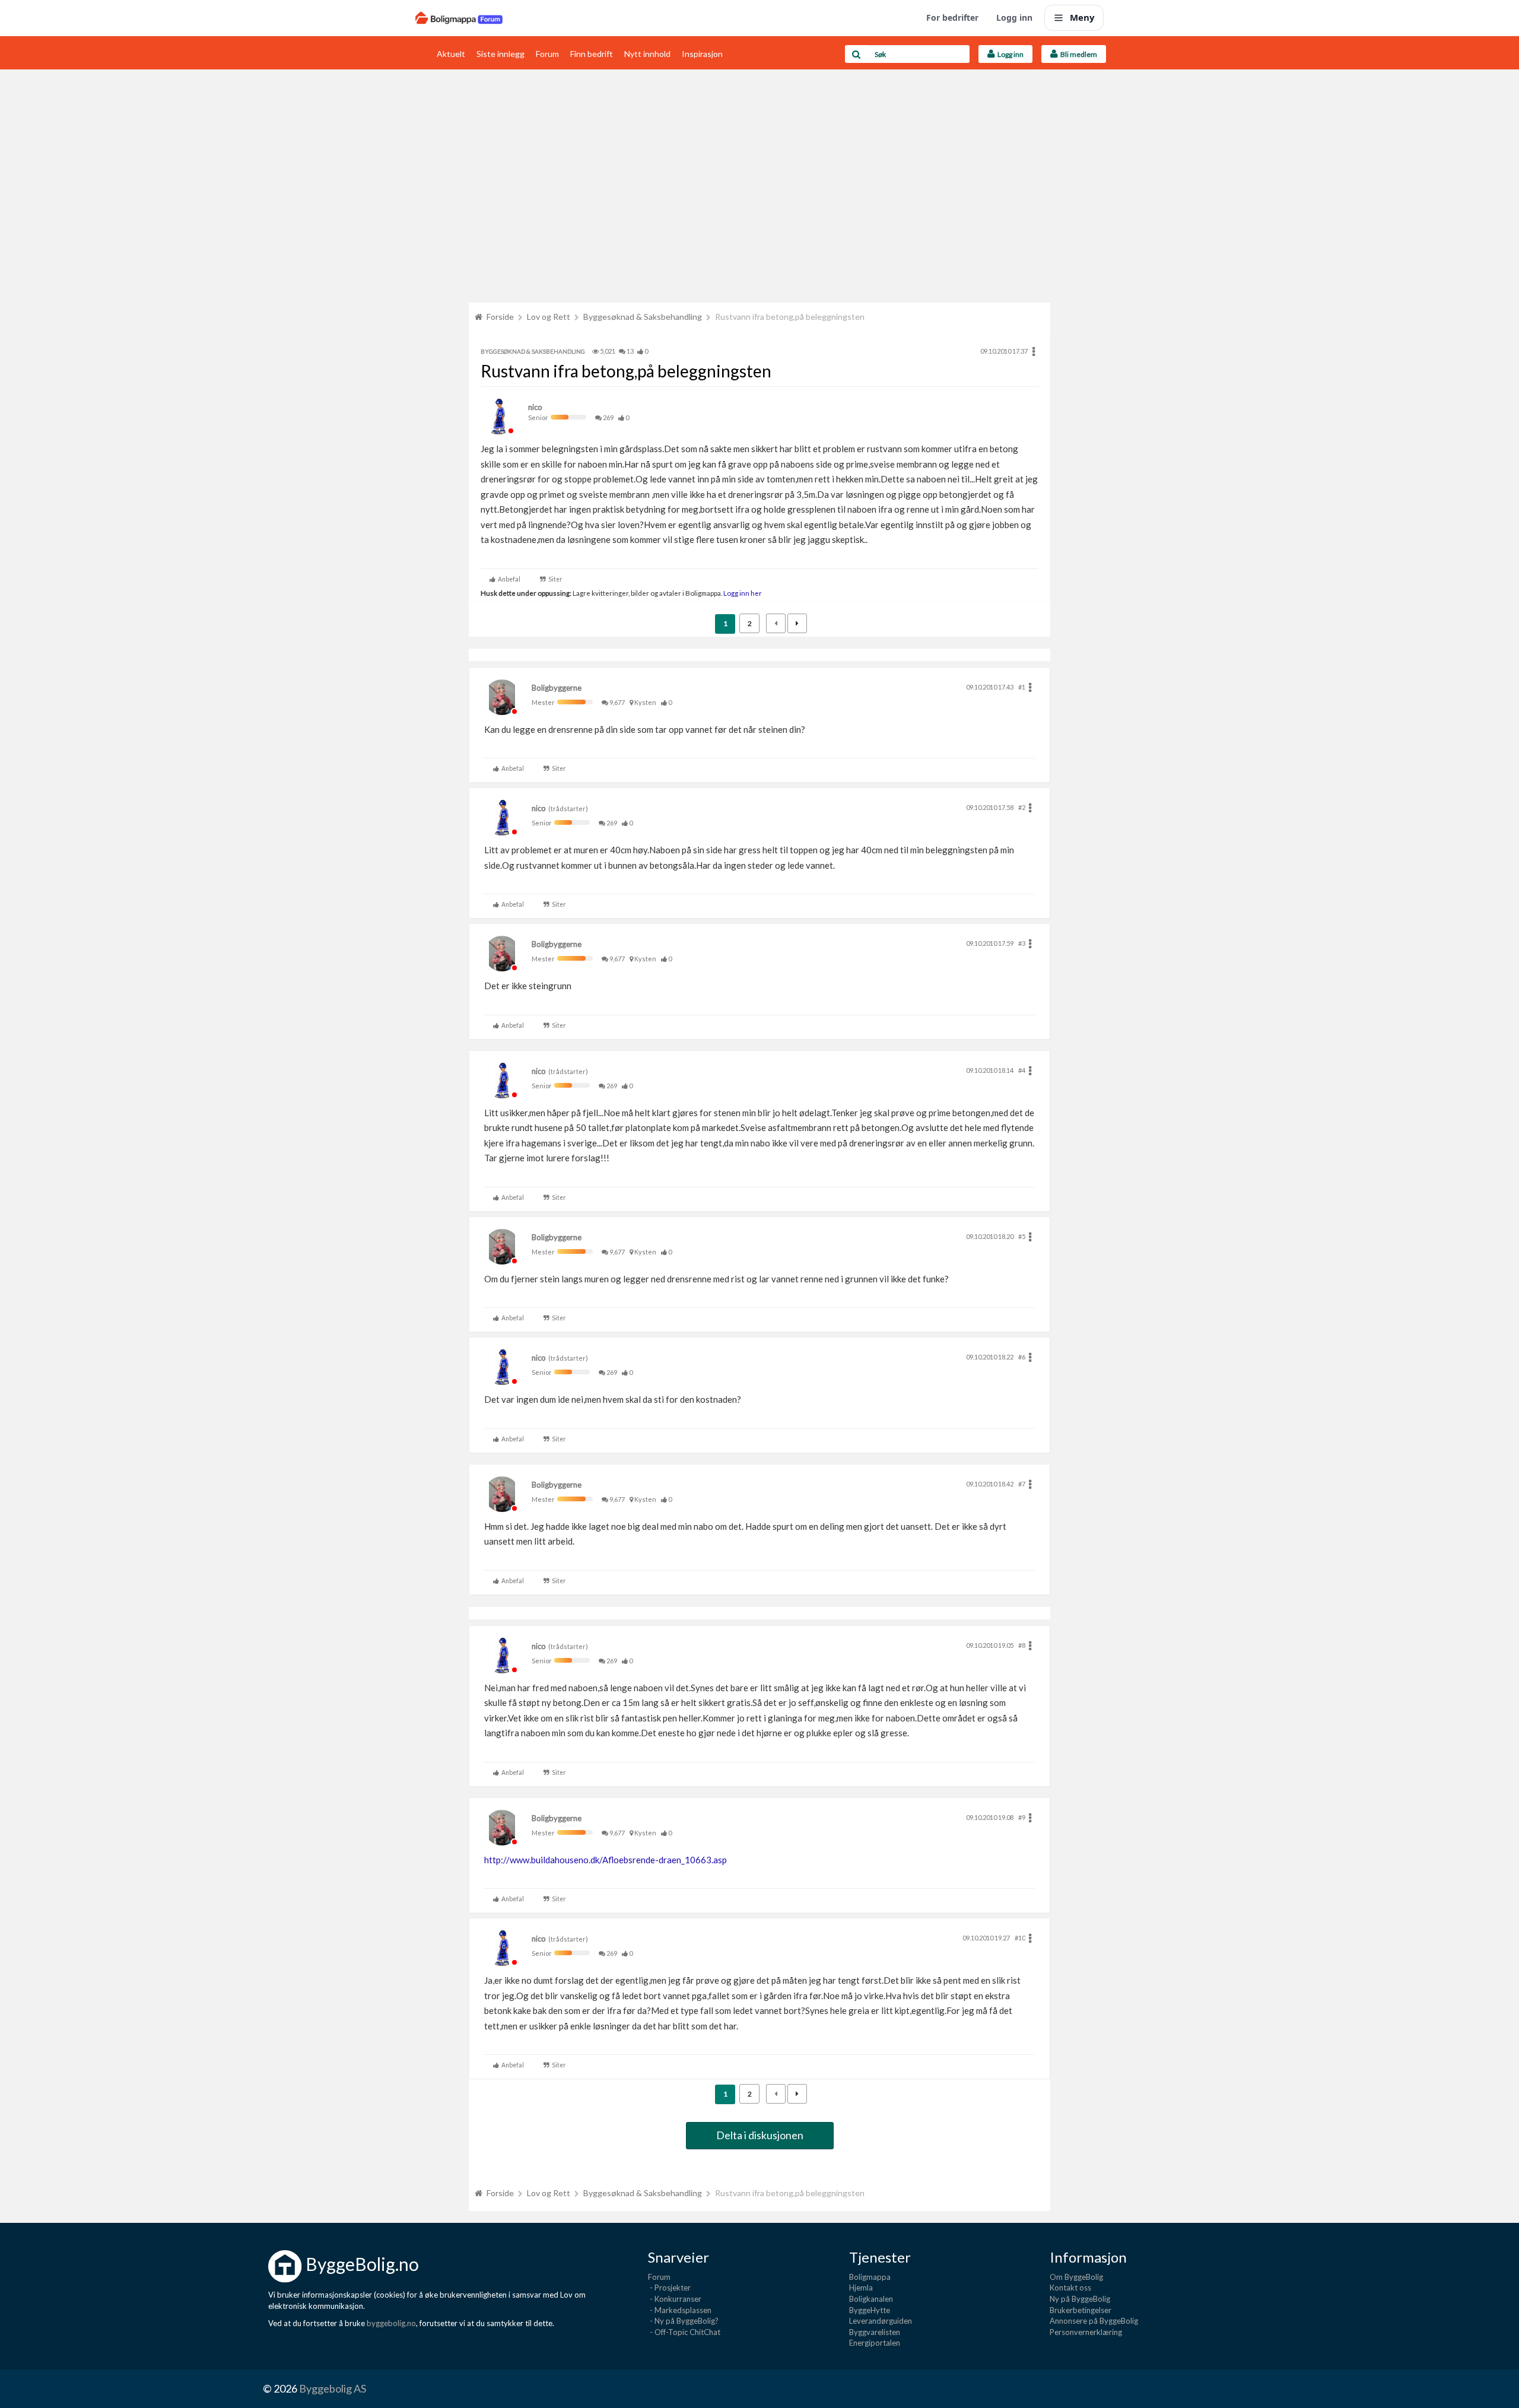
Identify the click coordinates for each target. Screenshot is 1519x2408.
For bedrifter (952, 18)
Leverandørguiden (881, 2321)
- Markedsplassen (680, 2310)
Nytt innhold (647, 54)
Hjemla (861, 2288)
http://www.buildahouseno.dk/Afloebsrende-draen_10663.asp (606, 1860)
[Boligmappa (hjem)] (459, 18)
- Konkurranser (675, 2299)
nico (535, 407)
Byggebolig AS (333, 2388)
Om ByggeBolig (1076, 2277)
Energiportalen (875, 2343)
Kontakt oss (1070, 2288)
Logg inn (1014, 18)
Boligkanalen (871, 2299)
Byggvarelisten (875, 2332)
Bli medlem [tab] (1078, 54)
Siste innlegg (500, 54)
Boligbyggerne (557, 688)
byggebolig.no (391, 2323)
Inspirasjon (702, 54)
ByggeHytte (870, 2310)
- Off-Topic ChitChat (684, 2332)
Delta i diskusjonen (760, 2135)
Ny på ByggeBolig (1080, 2299)
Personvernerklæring (1086, 2332)
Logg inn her (742, 593)
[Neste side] (797, 623)
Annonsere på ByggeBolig (1094, 2321)
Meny (1082, 17)
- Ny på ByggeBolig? (683, 2321)
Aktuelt (451, 54)
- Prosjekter (669, 2288)
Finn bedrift (592, 54)
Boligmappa (870, 2277)
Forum (547, 54)
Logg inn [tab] (1009, 54)
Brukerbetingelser (1081, 2310)
